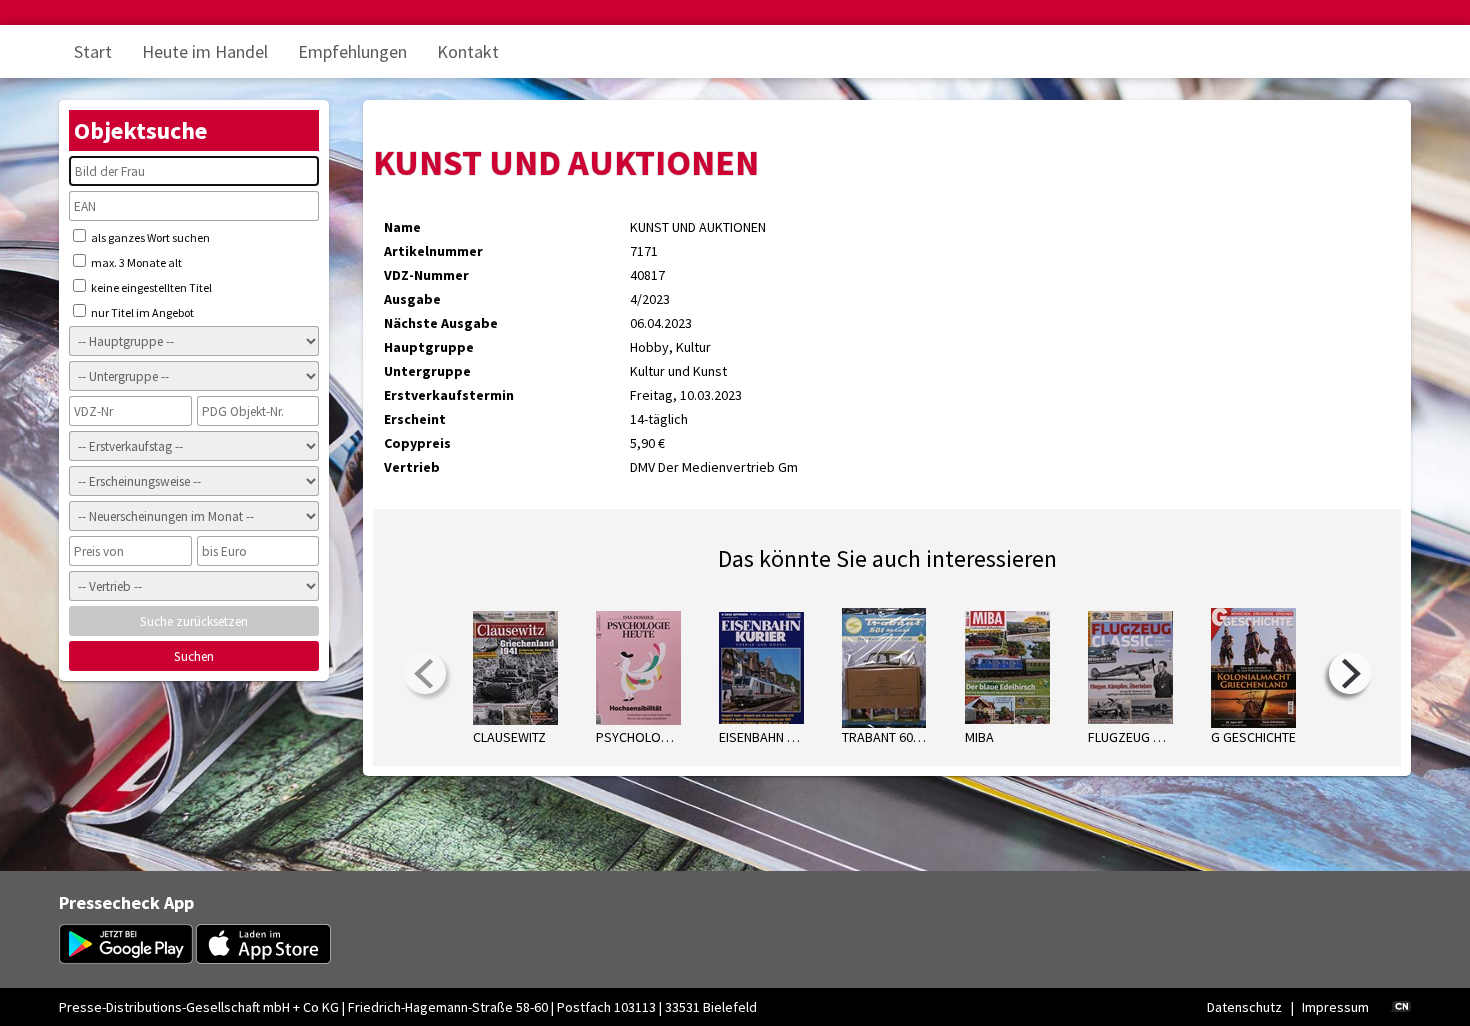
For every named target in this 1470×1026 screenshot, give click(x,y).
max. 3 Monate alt (135, 262)
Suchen (194, 656)
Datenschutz (1244, 1007)
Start (93, 51)
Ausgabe (412, 299)
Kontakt (468, 51)
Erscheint (415, 419)
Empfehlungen (352, 51)
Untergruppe (427, 371)
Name (402, 227)
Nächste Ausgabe (441, 323)
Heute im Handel (205, 51)
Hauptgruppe (429, 347)
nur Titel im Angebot (141, 312)
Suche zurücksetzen (194, 621)
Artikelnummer (433, 251)
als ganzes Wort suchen (149, 237)
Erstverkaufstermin (449, 395)
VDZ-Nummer (426, 275)
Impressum (1335, 1007)
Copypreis (417, 443)
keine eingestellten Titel (150, 287)
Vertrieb (412, 467)
